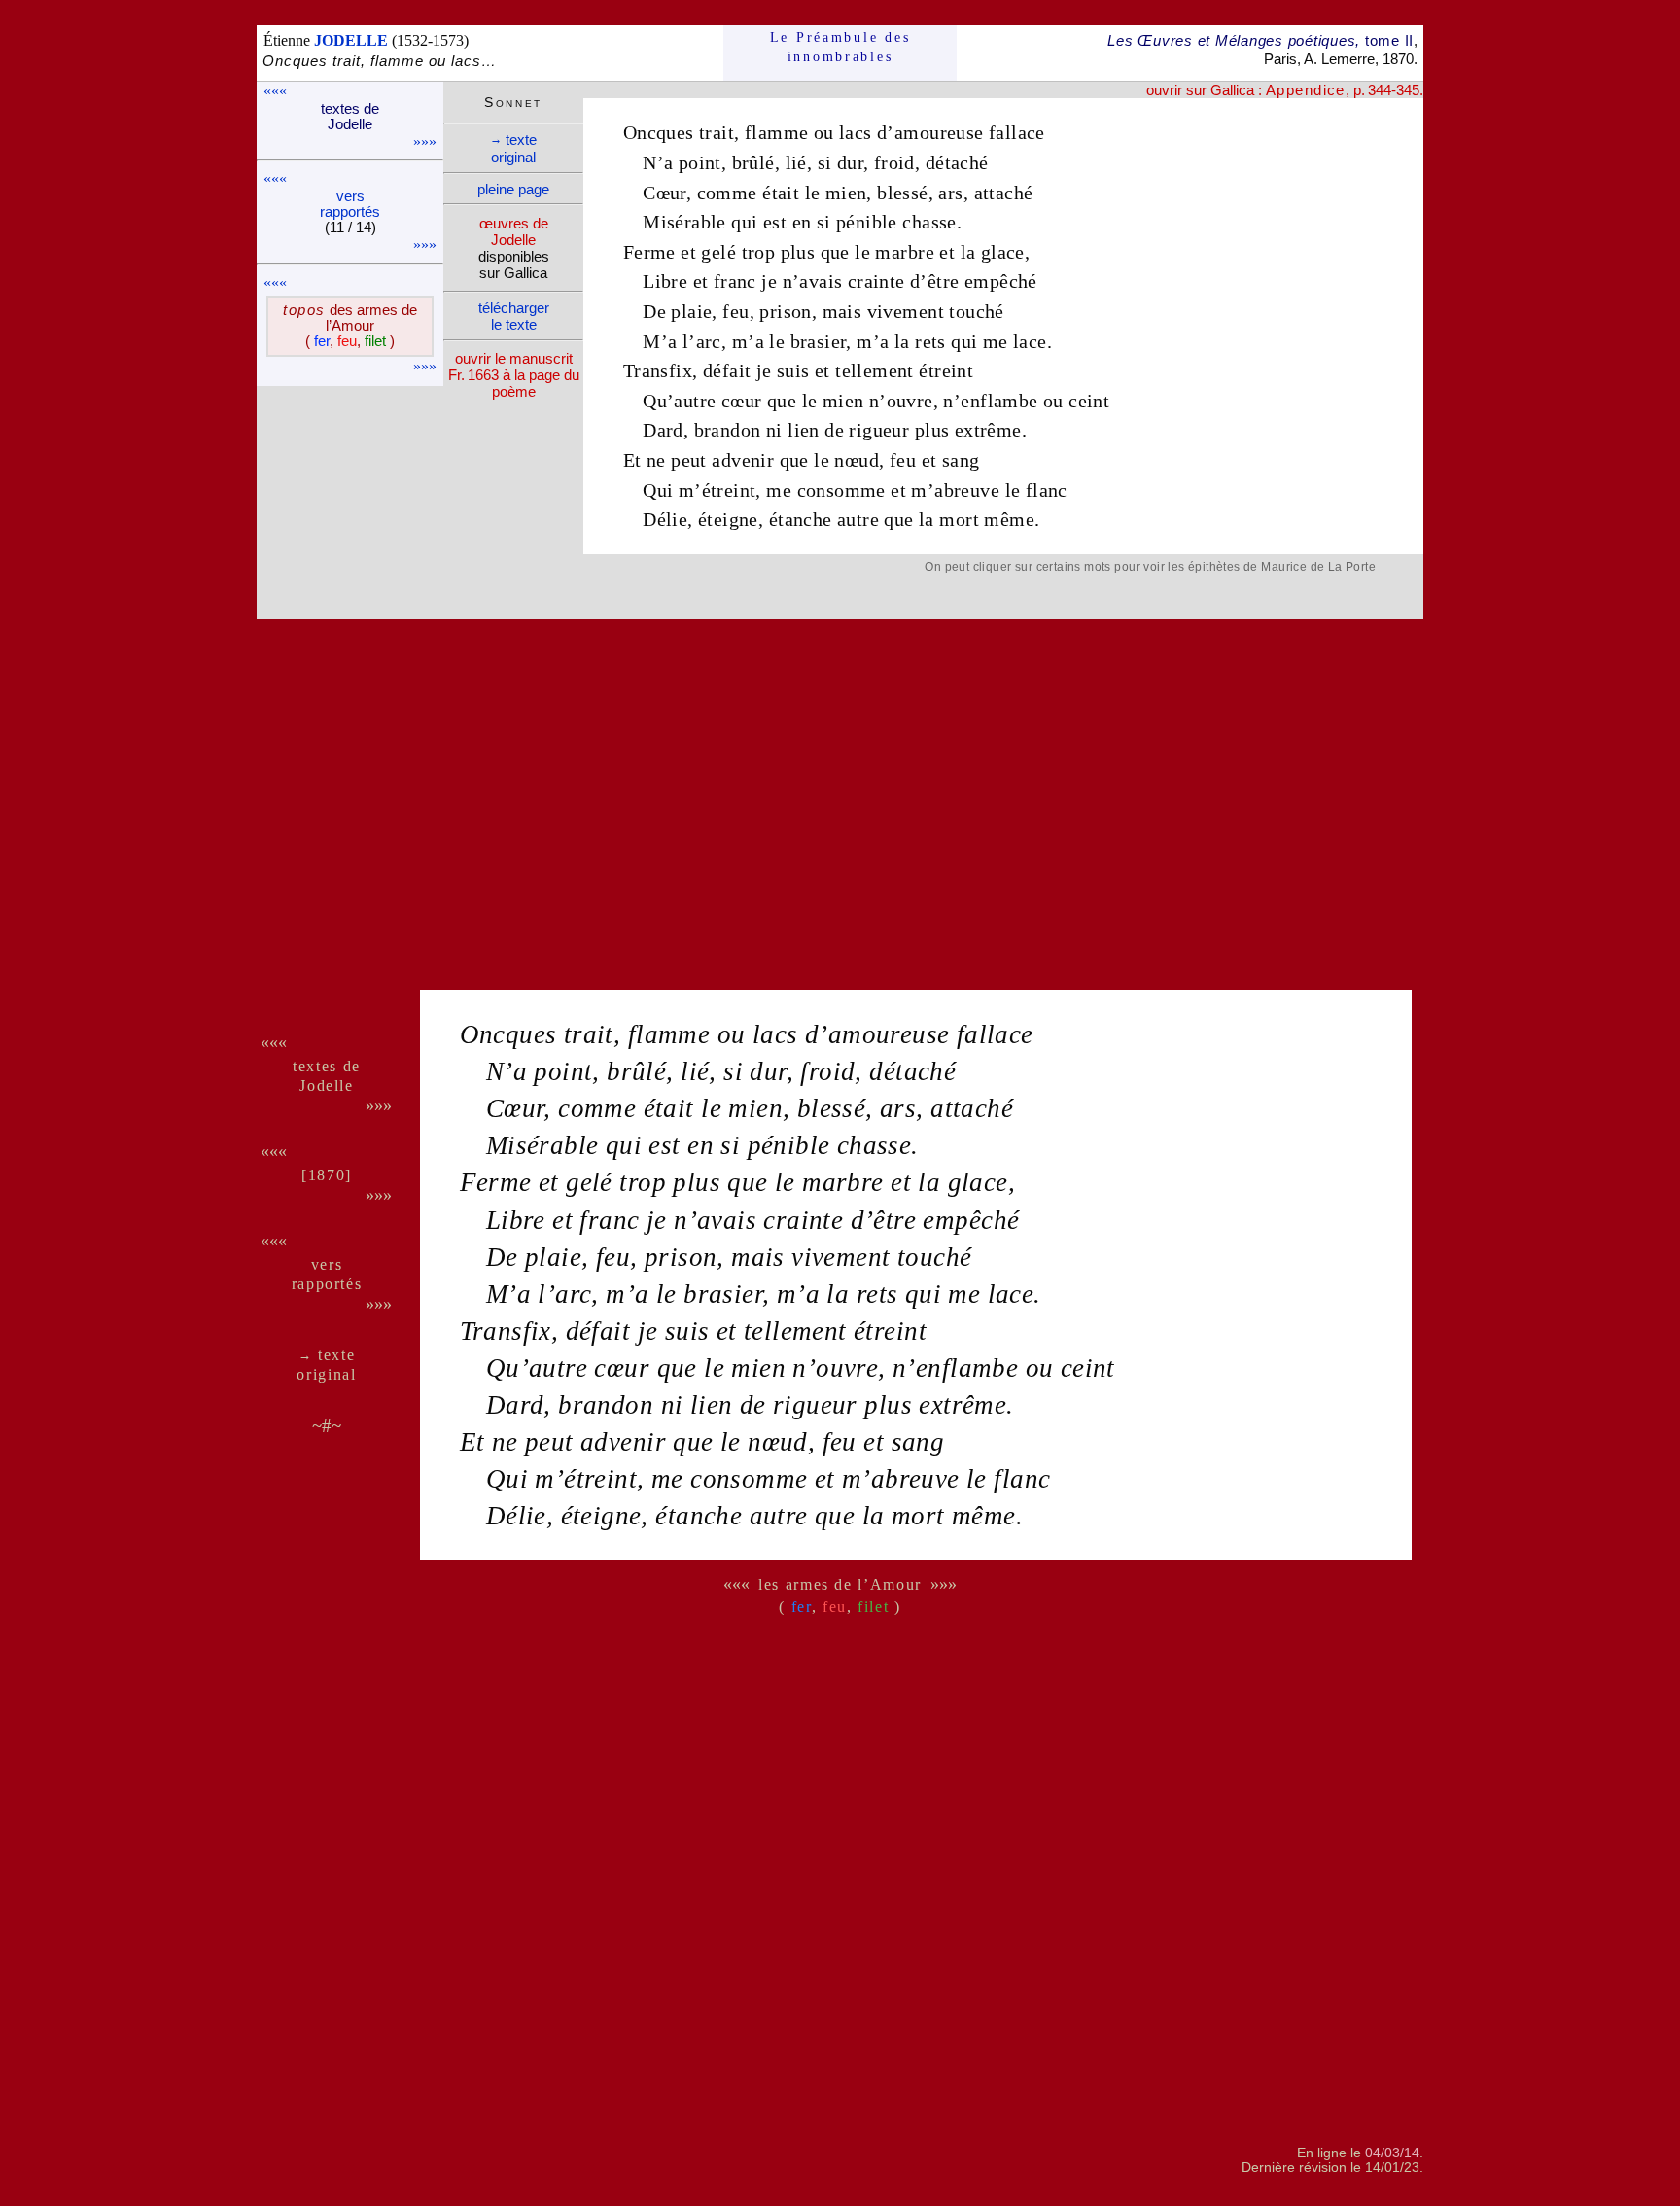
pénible (867, 222)
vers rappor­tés (350, 204)
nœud (857, 460)
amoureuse (939, 132)
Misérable (684, 222)
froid (894, 162)
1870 (327, 1175)
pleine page (513, 189)
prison (785, 311)
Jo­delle (326, 1085)
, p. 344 (1329, 90)
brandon (728, 430)
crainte (876, 281)
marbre (904, 252)
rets (930, 341)
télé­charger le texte (514, 316)
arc (709, 341)
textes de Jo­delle (350, 117)
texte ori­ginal (513, 148)
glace (1003, 252)
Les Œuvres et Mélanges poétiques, (1260, 40)
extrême (988, 430)
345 (1408, 90)
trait (717, 132)
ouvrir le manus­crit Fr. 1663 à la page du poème (514, 375)
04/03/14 (1392, 2153)
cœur (742, 401)
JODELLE (351, 40)
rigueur (879, 430)
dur (850, 162)
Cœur (665, 193)
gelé (718, 252)
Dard (663, 430)
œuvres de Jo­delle (514, 231)
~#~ (327, 1426)
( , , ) (350, 341)
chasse (929, 222)
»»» (425, 141)
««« (275, 91)
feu (735, 311)
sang (961, 460)
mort (959, 519)
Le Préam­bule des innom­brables (840, 47)
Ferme (649, 252)
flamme (776, 132)
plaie (691, 311)
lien (804, 430)
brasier (819, 341)
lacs (856, 132)
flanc (1047, 490)
